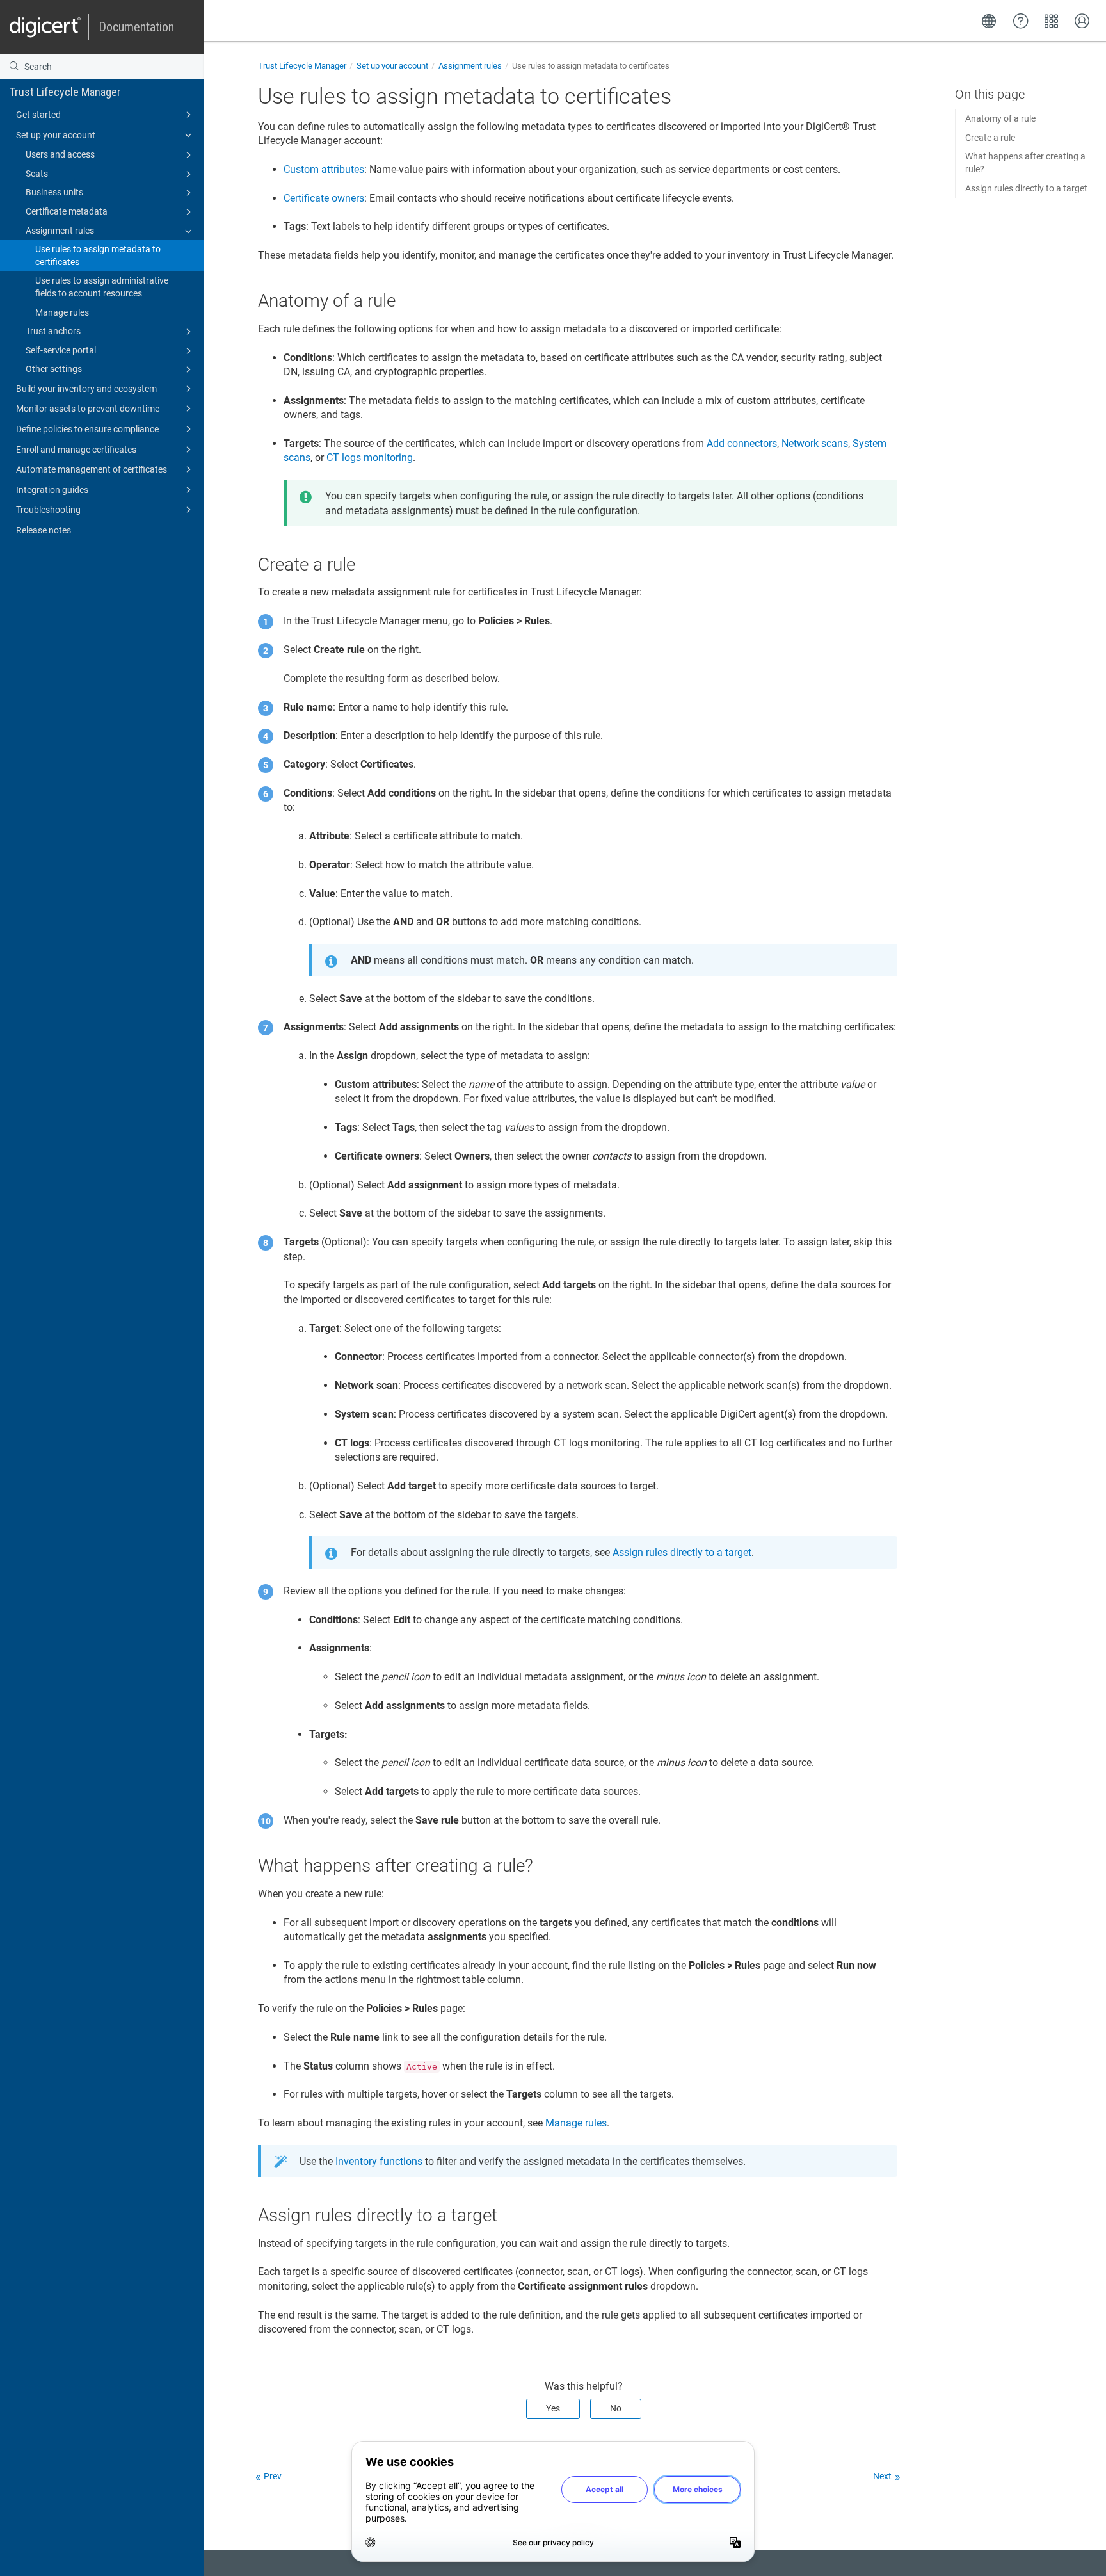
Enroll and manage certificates (76, 450)
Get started (38, 115)
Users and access (60, 154)
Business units (54, 192)
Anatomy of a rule (1000, 118)
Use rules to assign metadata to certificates (98, 255)
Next (882, 2476)
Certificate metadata (67, 211)
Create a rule (990, 138)
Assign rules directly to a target (1026, 188)
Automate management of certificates (92, 469)
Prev (273, 2476)
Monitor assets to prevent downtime (88, 409)
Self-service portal (61, 350)
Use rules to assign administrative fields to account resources (102, 287)
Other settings (54, 369)
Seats (37, 174)
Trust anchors (53, 331)
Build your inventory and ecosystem (86, 389)
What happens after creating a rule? (1025, 163)
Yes (553, 2408)
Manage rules (62, 312)
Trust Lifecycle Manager (65, 92)
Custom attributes (324, 169)
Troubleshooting (48, 510)
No (616, 2408)
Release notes (44, 530)
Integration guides (52, 490)
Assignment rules (60, 231)
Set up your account (56, 135)
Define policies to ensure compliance (87, 429)
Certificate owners (324, 198)
